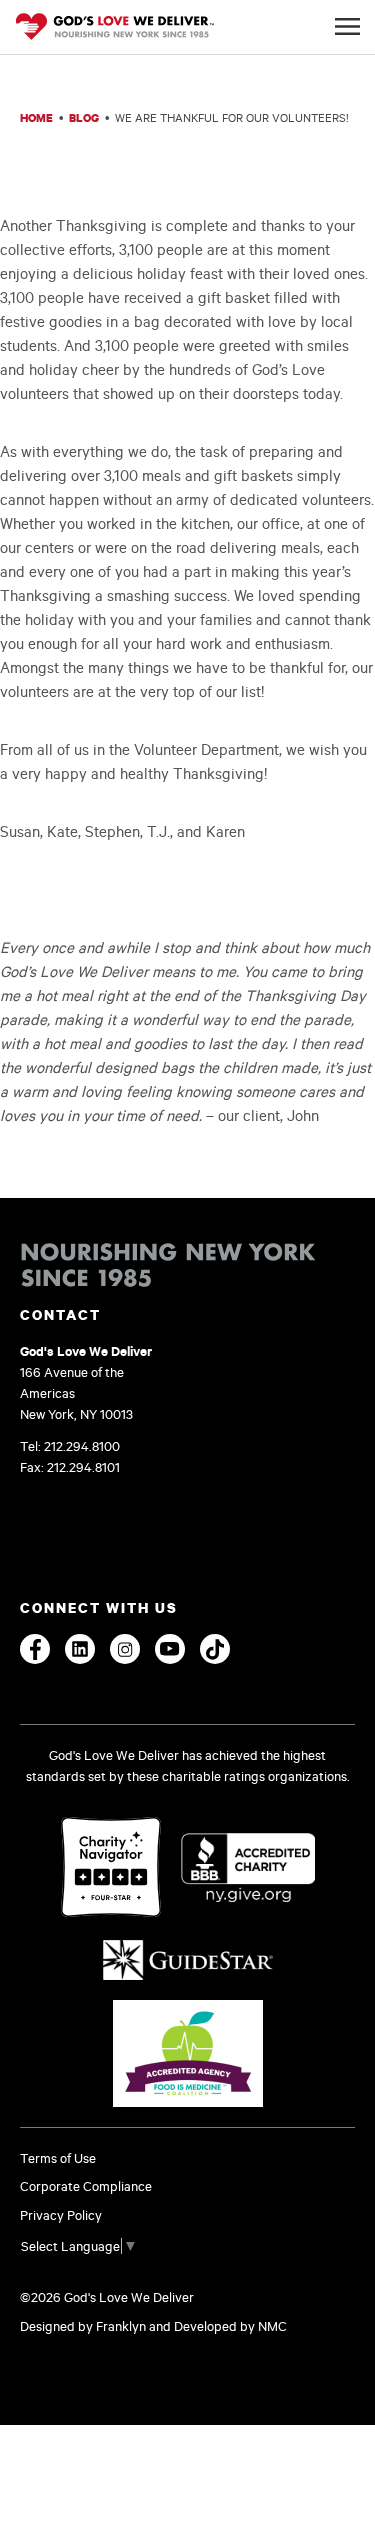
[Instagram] (125, 1649)
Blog (84, 117)
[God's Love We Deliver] (115, 28)
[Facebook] (35, 1649)
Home (36, 117)
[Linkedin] (80, 1649)
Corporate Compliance (86, 2186)
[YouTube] (170, 1649)
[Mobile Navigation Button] (347, 26)
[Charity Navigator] (111, 1868)
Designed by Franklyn (83, 2326)
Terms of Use (58, 2158)
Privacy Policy (61, 2215)
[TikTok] (215, 1649)
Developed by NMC (230, 2326)
